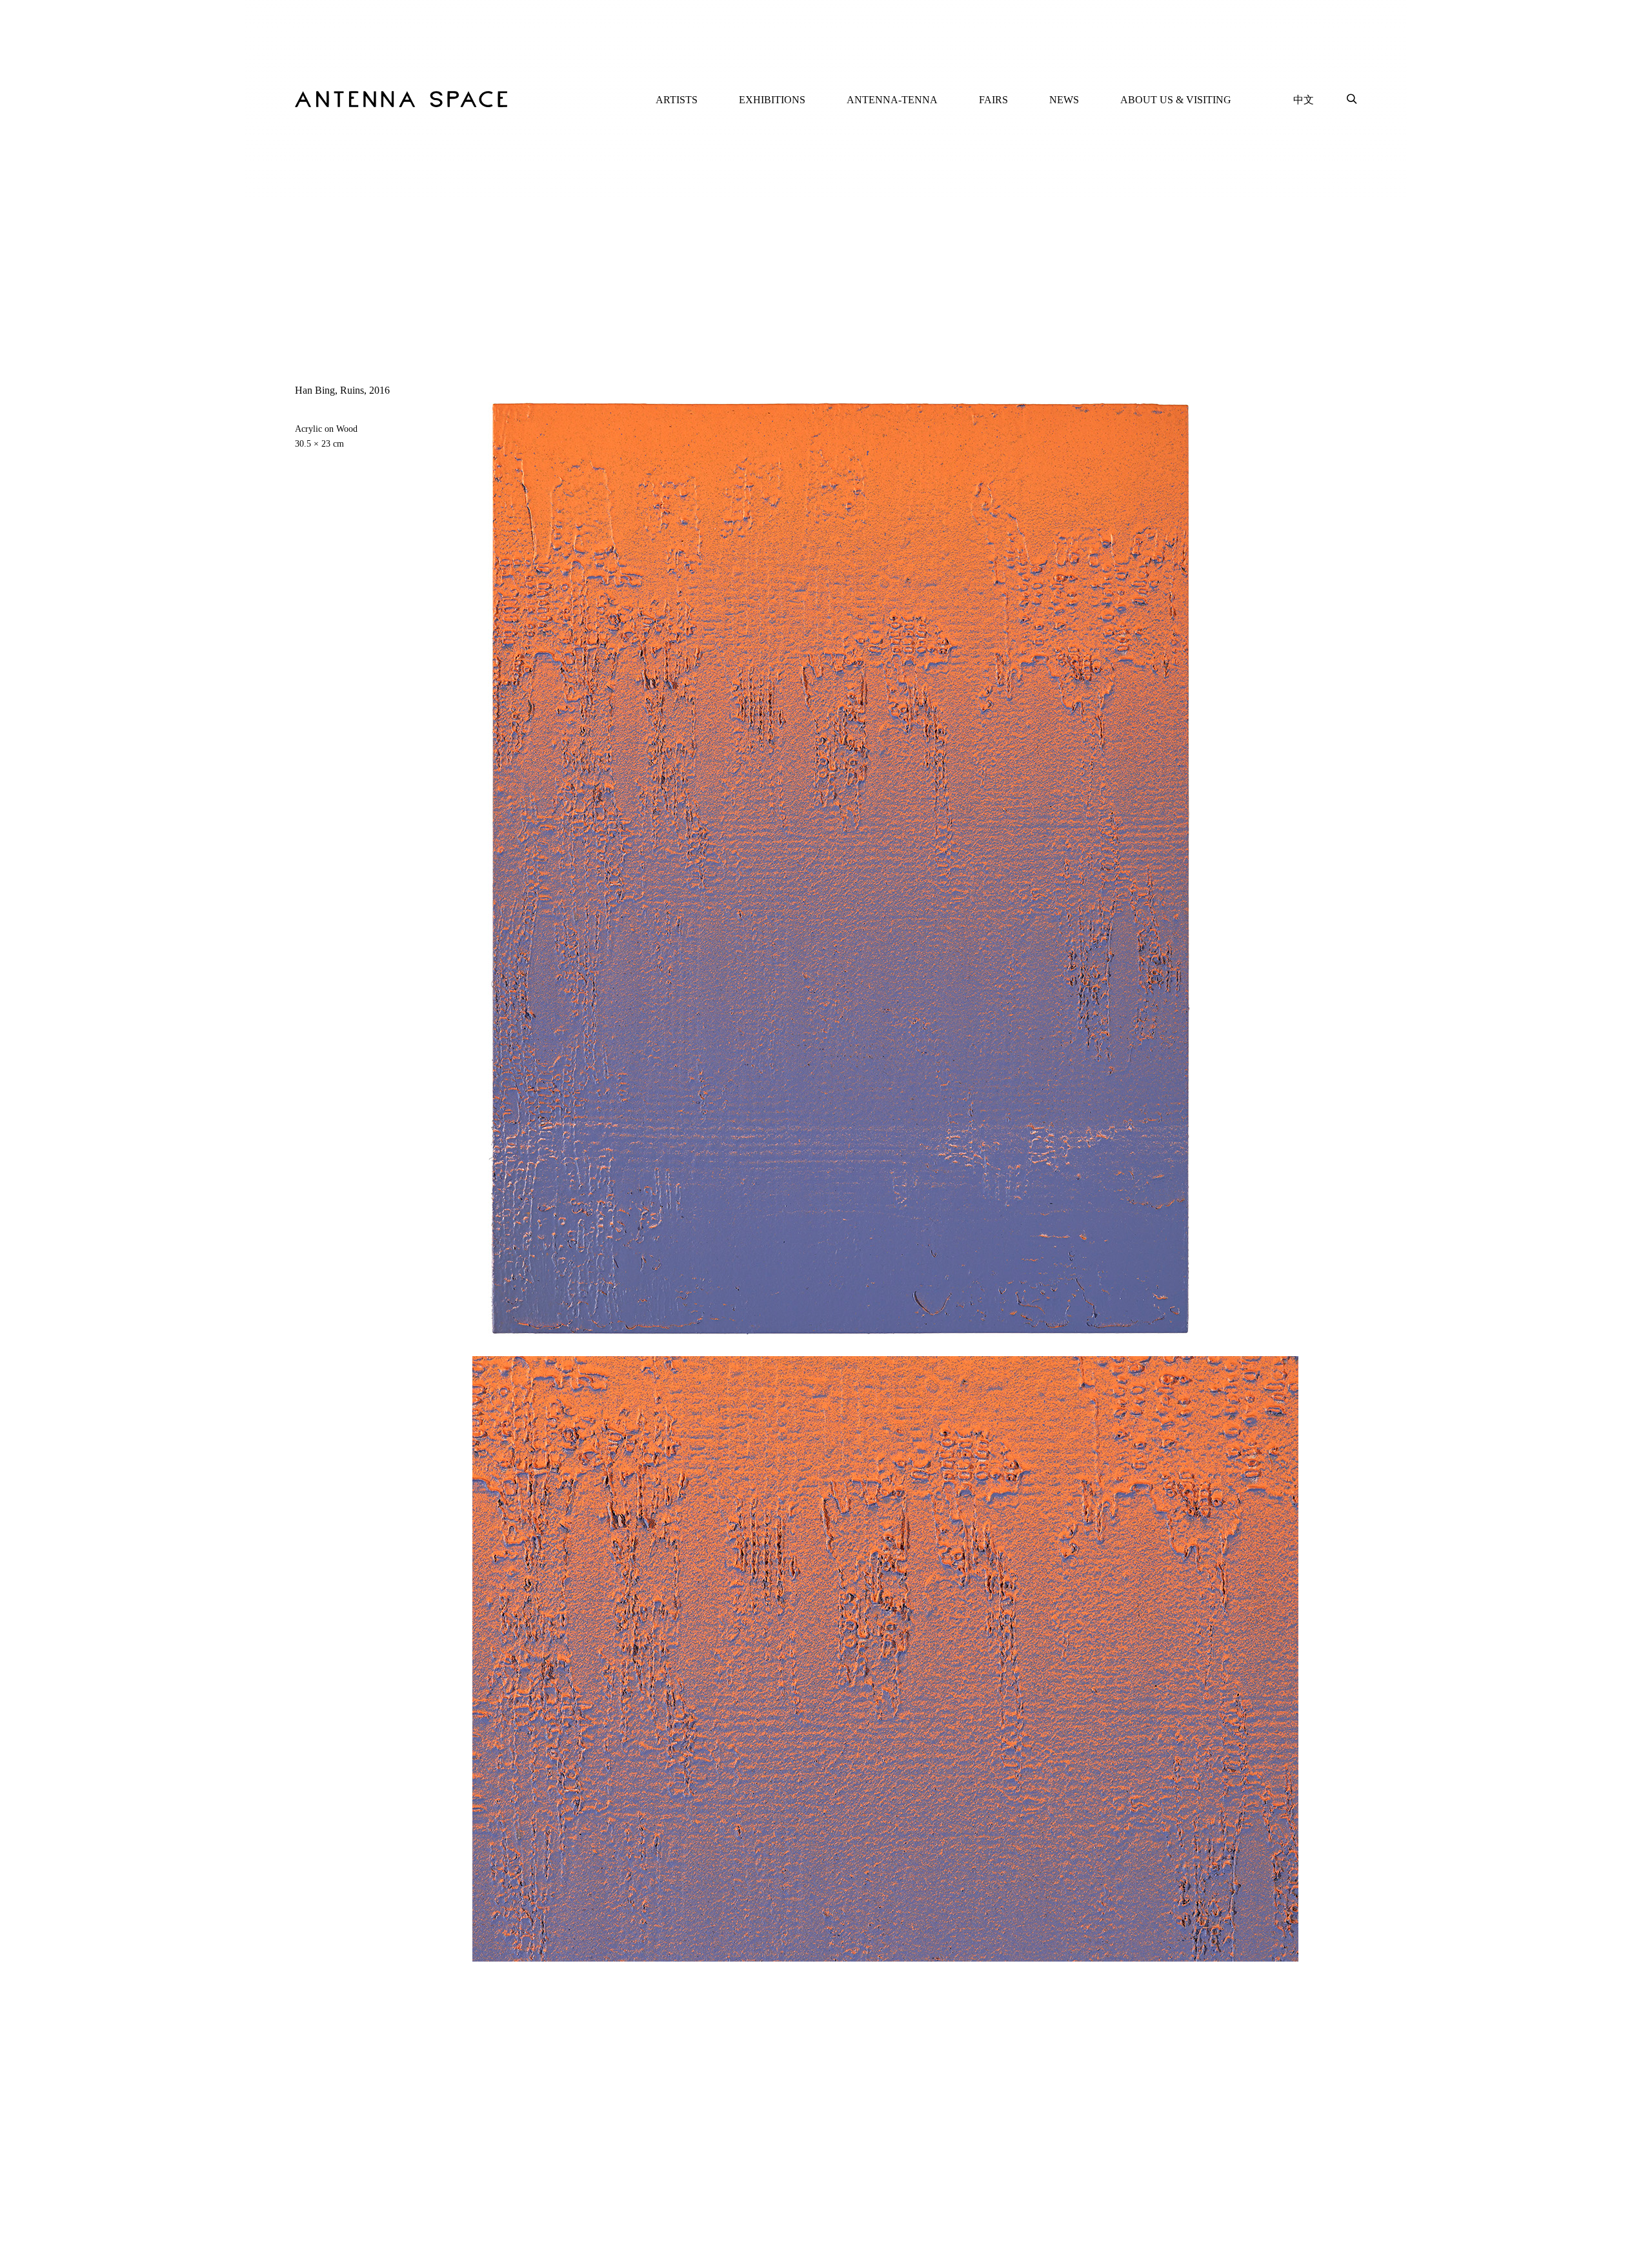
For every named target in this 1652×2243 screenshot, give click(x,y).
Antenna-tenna (892, 100)
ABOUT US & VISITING (1176, 100)
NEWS (1064, 100)
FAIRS (993, 100)
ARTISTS (677, 100)
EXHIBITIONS (772, 100)
